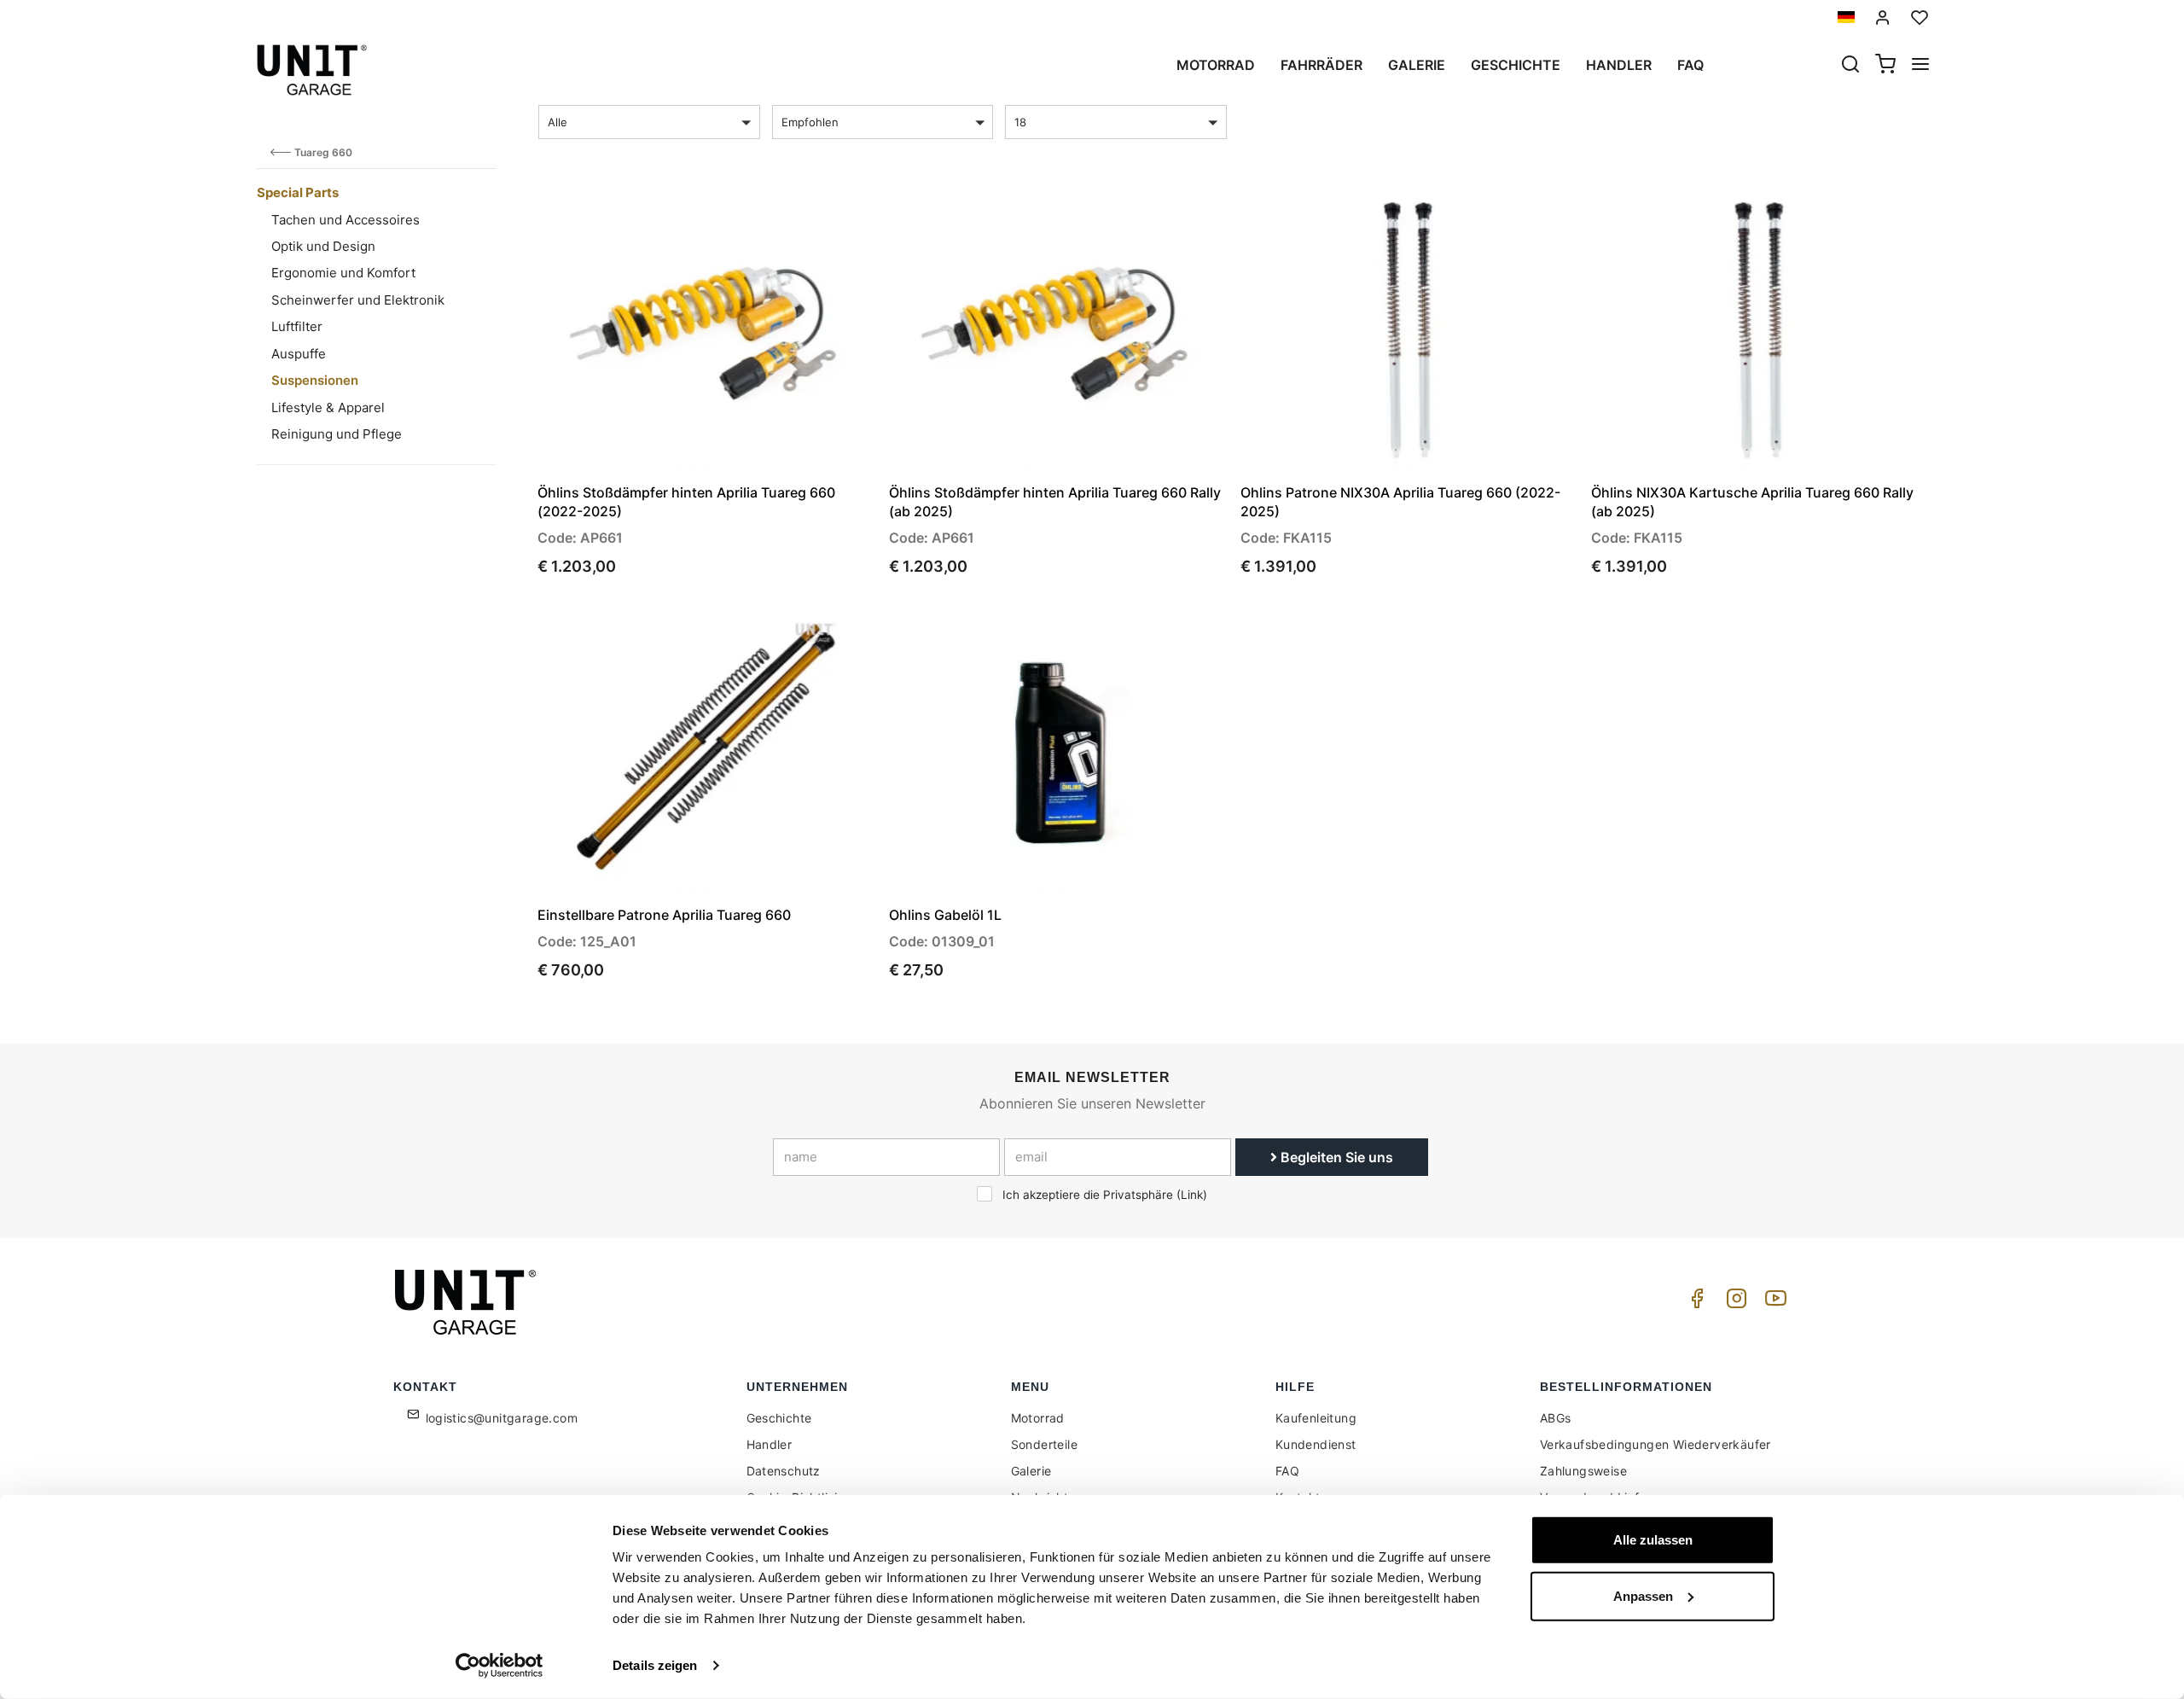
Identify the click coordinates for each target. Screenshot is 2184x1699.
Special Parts (298, 192)
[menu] (1920, 66)
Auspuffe (299, 354)
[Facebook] (1694, 1303)
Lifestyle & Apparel (328, 407)
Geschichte (1516, 65)
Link (1192, 1195)
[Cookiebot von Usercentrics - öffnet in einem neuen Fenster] (500, 1666)
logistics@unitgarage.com (502, 1418)
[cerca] (1850, 66)
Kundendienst (1316, 1444)
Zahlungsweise (1583, 1471)
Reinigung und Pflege (337, 434)
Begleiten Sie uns (1335, 1157)
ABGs (1556, 1418)
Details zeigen (655, 1665)
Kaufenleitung (1316, 1418)
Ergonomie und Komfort (343, 273)
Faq (1690, 65)
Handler (1619, 65)
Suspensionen (315, 380)
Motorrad (1216, 65)
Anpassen (1643, 1595)
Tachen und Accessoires (346, 220)
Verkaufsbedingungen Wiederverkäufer (1655, 1444)
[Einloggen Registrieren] (1883, 17)
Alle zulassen (1653, 1540)
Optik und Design (323, 246)
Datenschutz (784, 1471)
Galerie (1417, 65)
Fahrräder (1321, 65)
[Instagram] (1734, 1303)
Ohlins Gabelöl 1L (945, 915)
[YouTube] (1773, 1303)
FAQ (1287, 1471)
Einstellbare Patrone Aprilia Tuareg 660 (664, 915)
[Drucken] (812, 214)
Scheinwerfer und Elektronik (358, 300)
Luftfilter (297, 326)
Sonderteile (1044, 1444)
